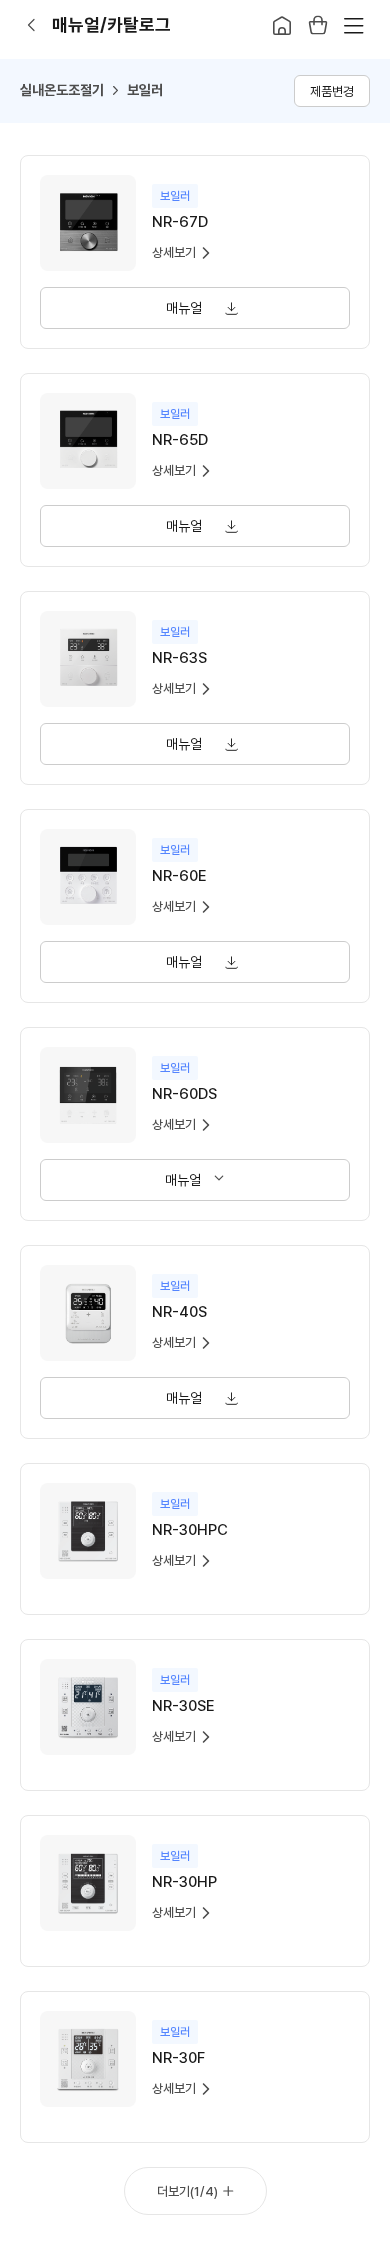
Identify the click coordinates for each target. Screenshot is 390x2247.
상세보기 (174, 252)
